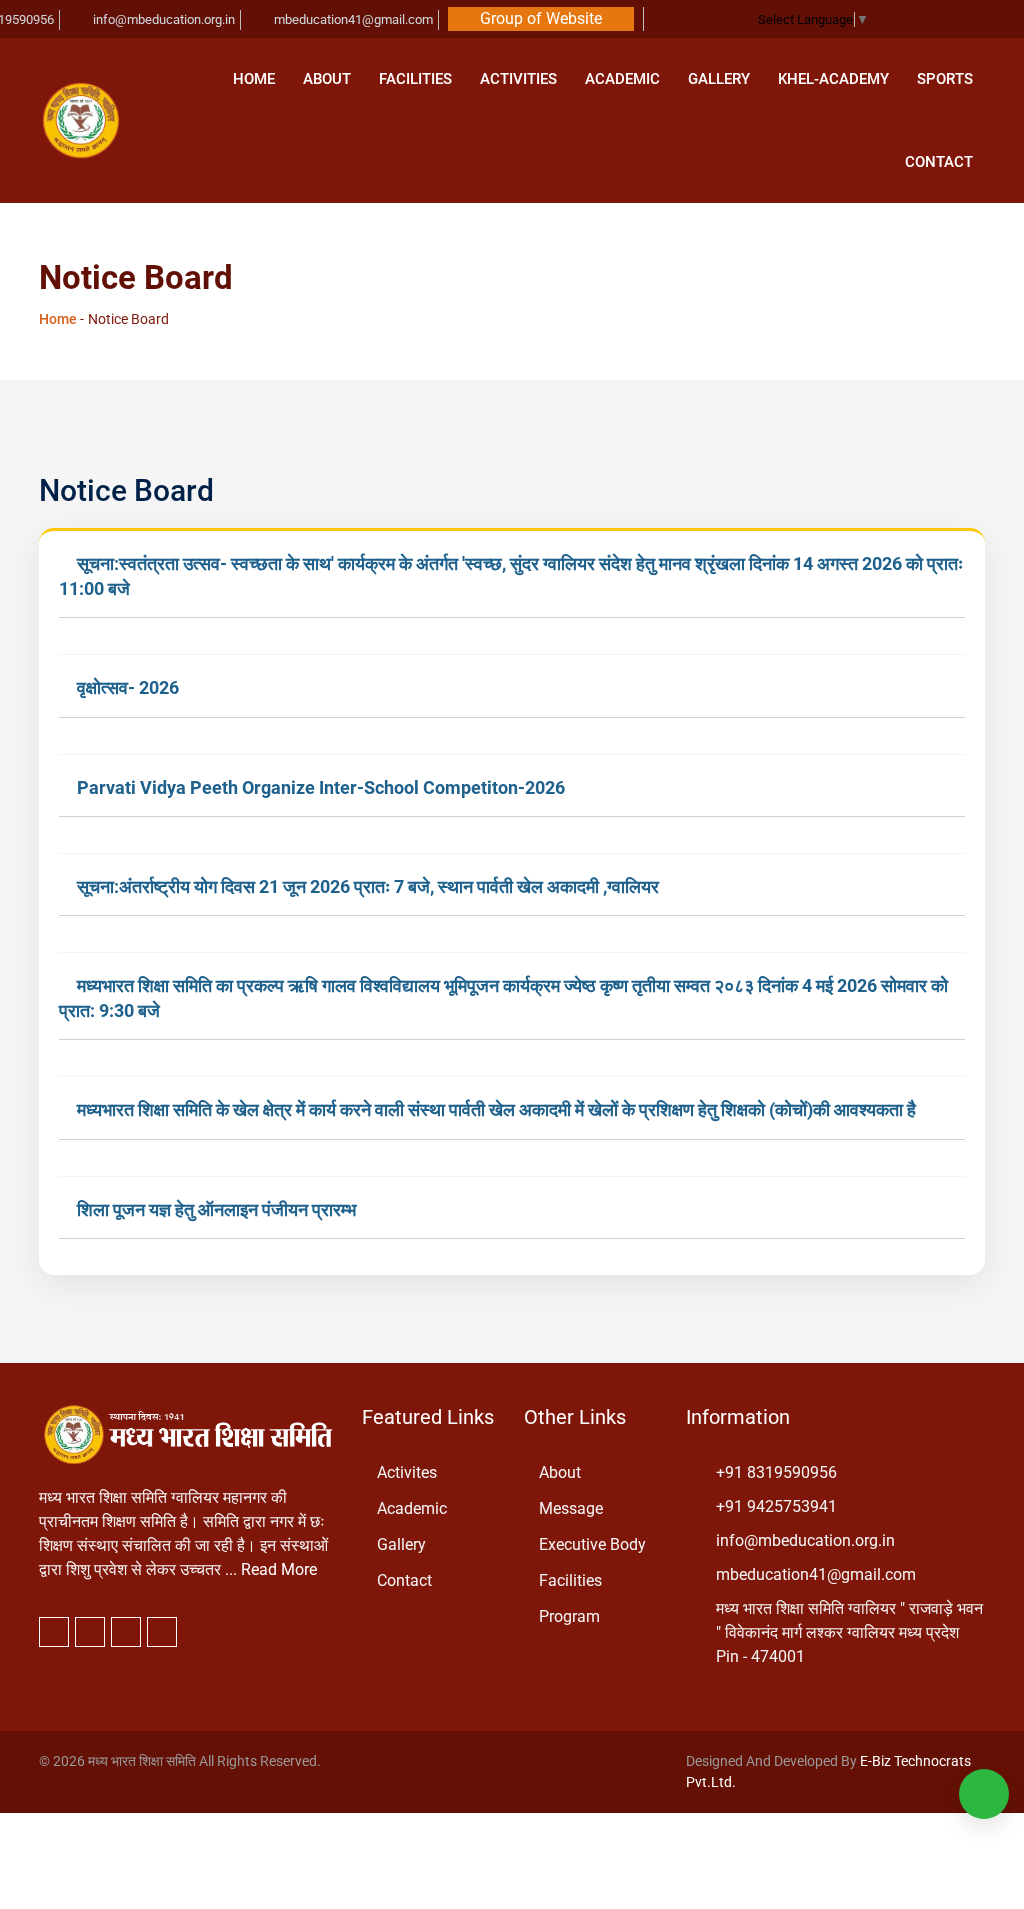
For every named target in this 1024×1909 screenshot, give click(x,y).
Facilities (415, 79)
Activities (518, 79)
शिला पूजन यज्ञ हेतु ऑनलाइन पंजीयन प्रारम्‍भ (216, 1209)
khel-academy (833, 79)
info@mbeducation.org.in (162, 19)
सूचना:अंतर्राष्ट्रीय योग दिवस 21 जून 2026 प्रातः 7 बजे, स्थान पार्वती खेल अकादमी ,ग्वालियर (368, 886)
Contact (939, 162)
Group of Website (541, 18)
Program (569, 1616)
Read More (279, 1569)
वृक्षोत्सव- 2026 (128, 687)
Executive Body (592, 1544)
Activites (407, 1472)
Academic (622, 79)
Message (571, 1508)
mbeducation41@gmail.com (352, 19)
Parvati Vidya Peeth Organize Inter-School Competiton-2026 (321, 787)
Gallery (719, 79)
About (327, 79)
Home (254, 79)
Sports (945, 79)
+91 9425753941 (776, 1506)
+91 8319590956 (776, 1472)
